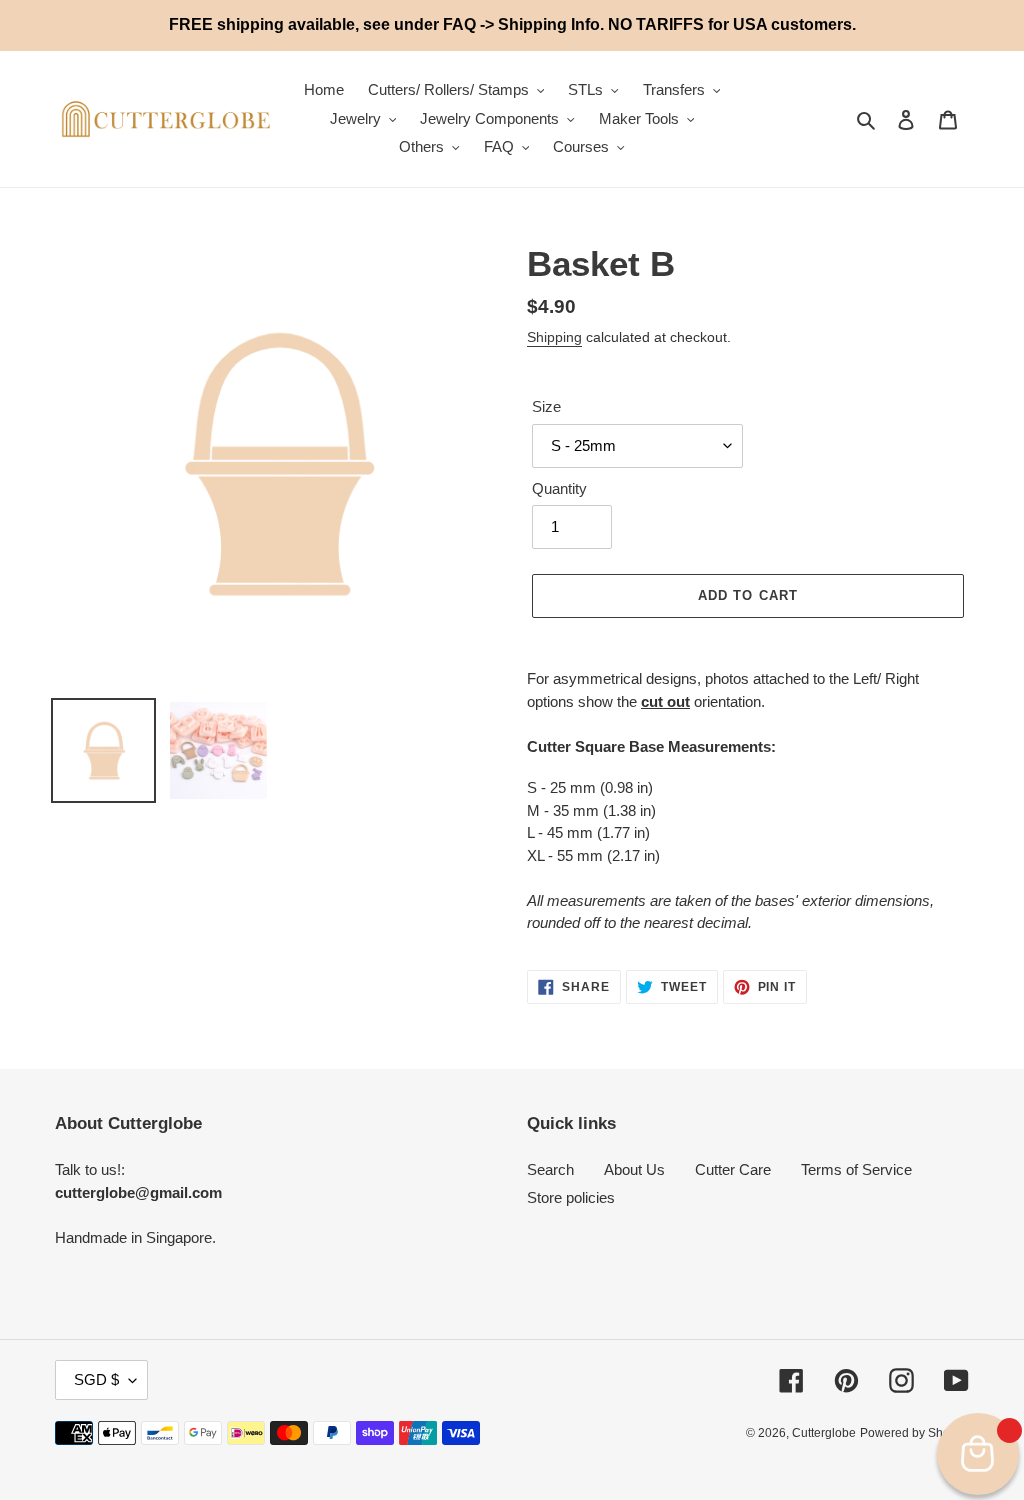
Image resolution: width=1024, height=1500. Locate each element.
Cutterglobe (824, 1433)
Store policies (571, 1197)
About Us (634, 1169)
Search (550, 1169)
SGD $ (96, 1379)
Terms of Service (856, 1169)
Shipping (554, 337)
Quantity (559, 488)
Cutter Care (733, 1169)
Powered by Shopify (914, 1433)
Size (546, 406)
